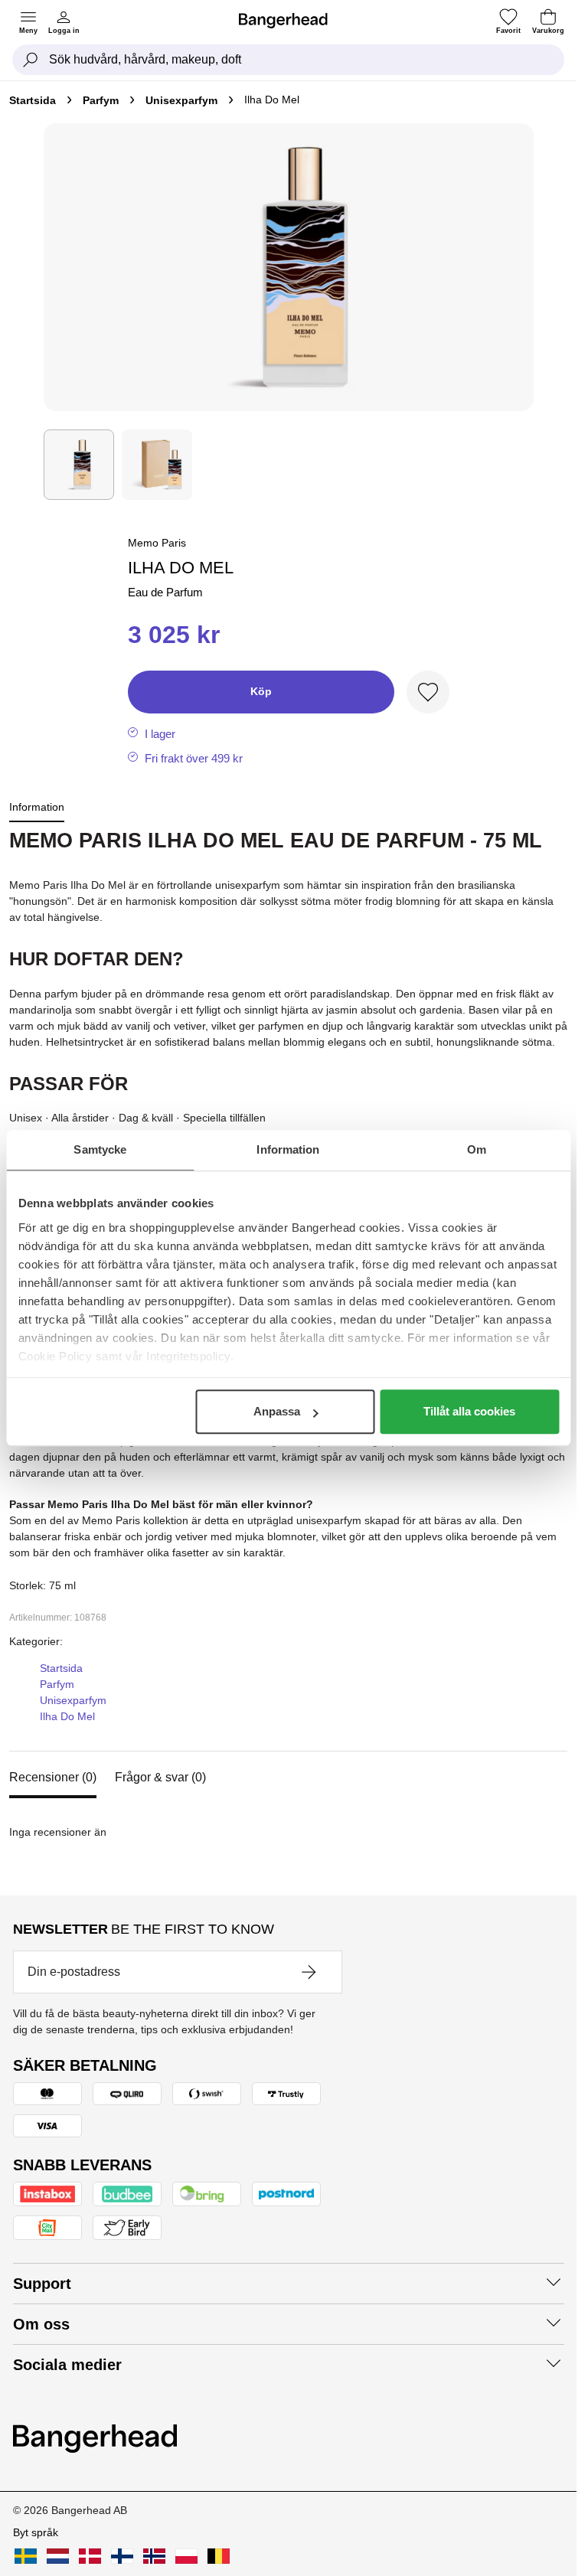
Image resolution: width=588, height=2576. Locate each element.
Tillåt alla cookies (469, 1411)
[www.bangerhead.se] (26, 2556)
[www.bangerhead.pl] (186, 2556)
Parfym (101, 100)
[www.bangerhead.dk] (90, 2556)
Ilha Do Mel (67, 1716)
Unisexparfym (181, 100)
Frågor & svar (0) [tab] (160, 1777)
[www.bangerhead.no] (154, 2556)
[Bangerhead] (289, 21)
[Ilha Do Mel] (157, 465)
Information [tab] (288, 1149)
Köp (261, 691)
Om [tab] (477, 1149)
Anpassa (277, 1411)
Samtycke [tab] (100, 1149)
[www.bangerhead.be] (219, 2556)
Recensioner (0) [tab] (53, 1777)
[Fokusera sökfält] (31, 60)
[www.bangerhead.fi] (122, 2556)
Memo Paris (157, 543)
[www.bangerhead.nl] (58, 2556)
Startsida (33, 100)
